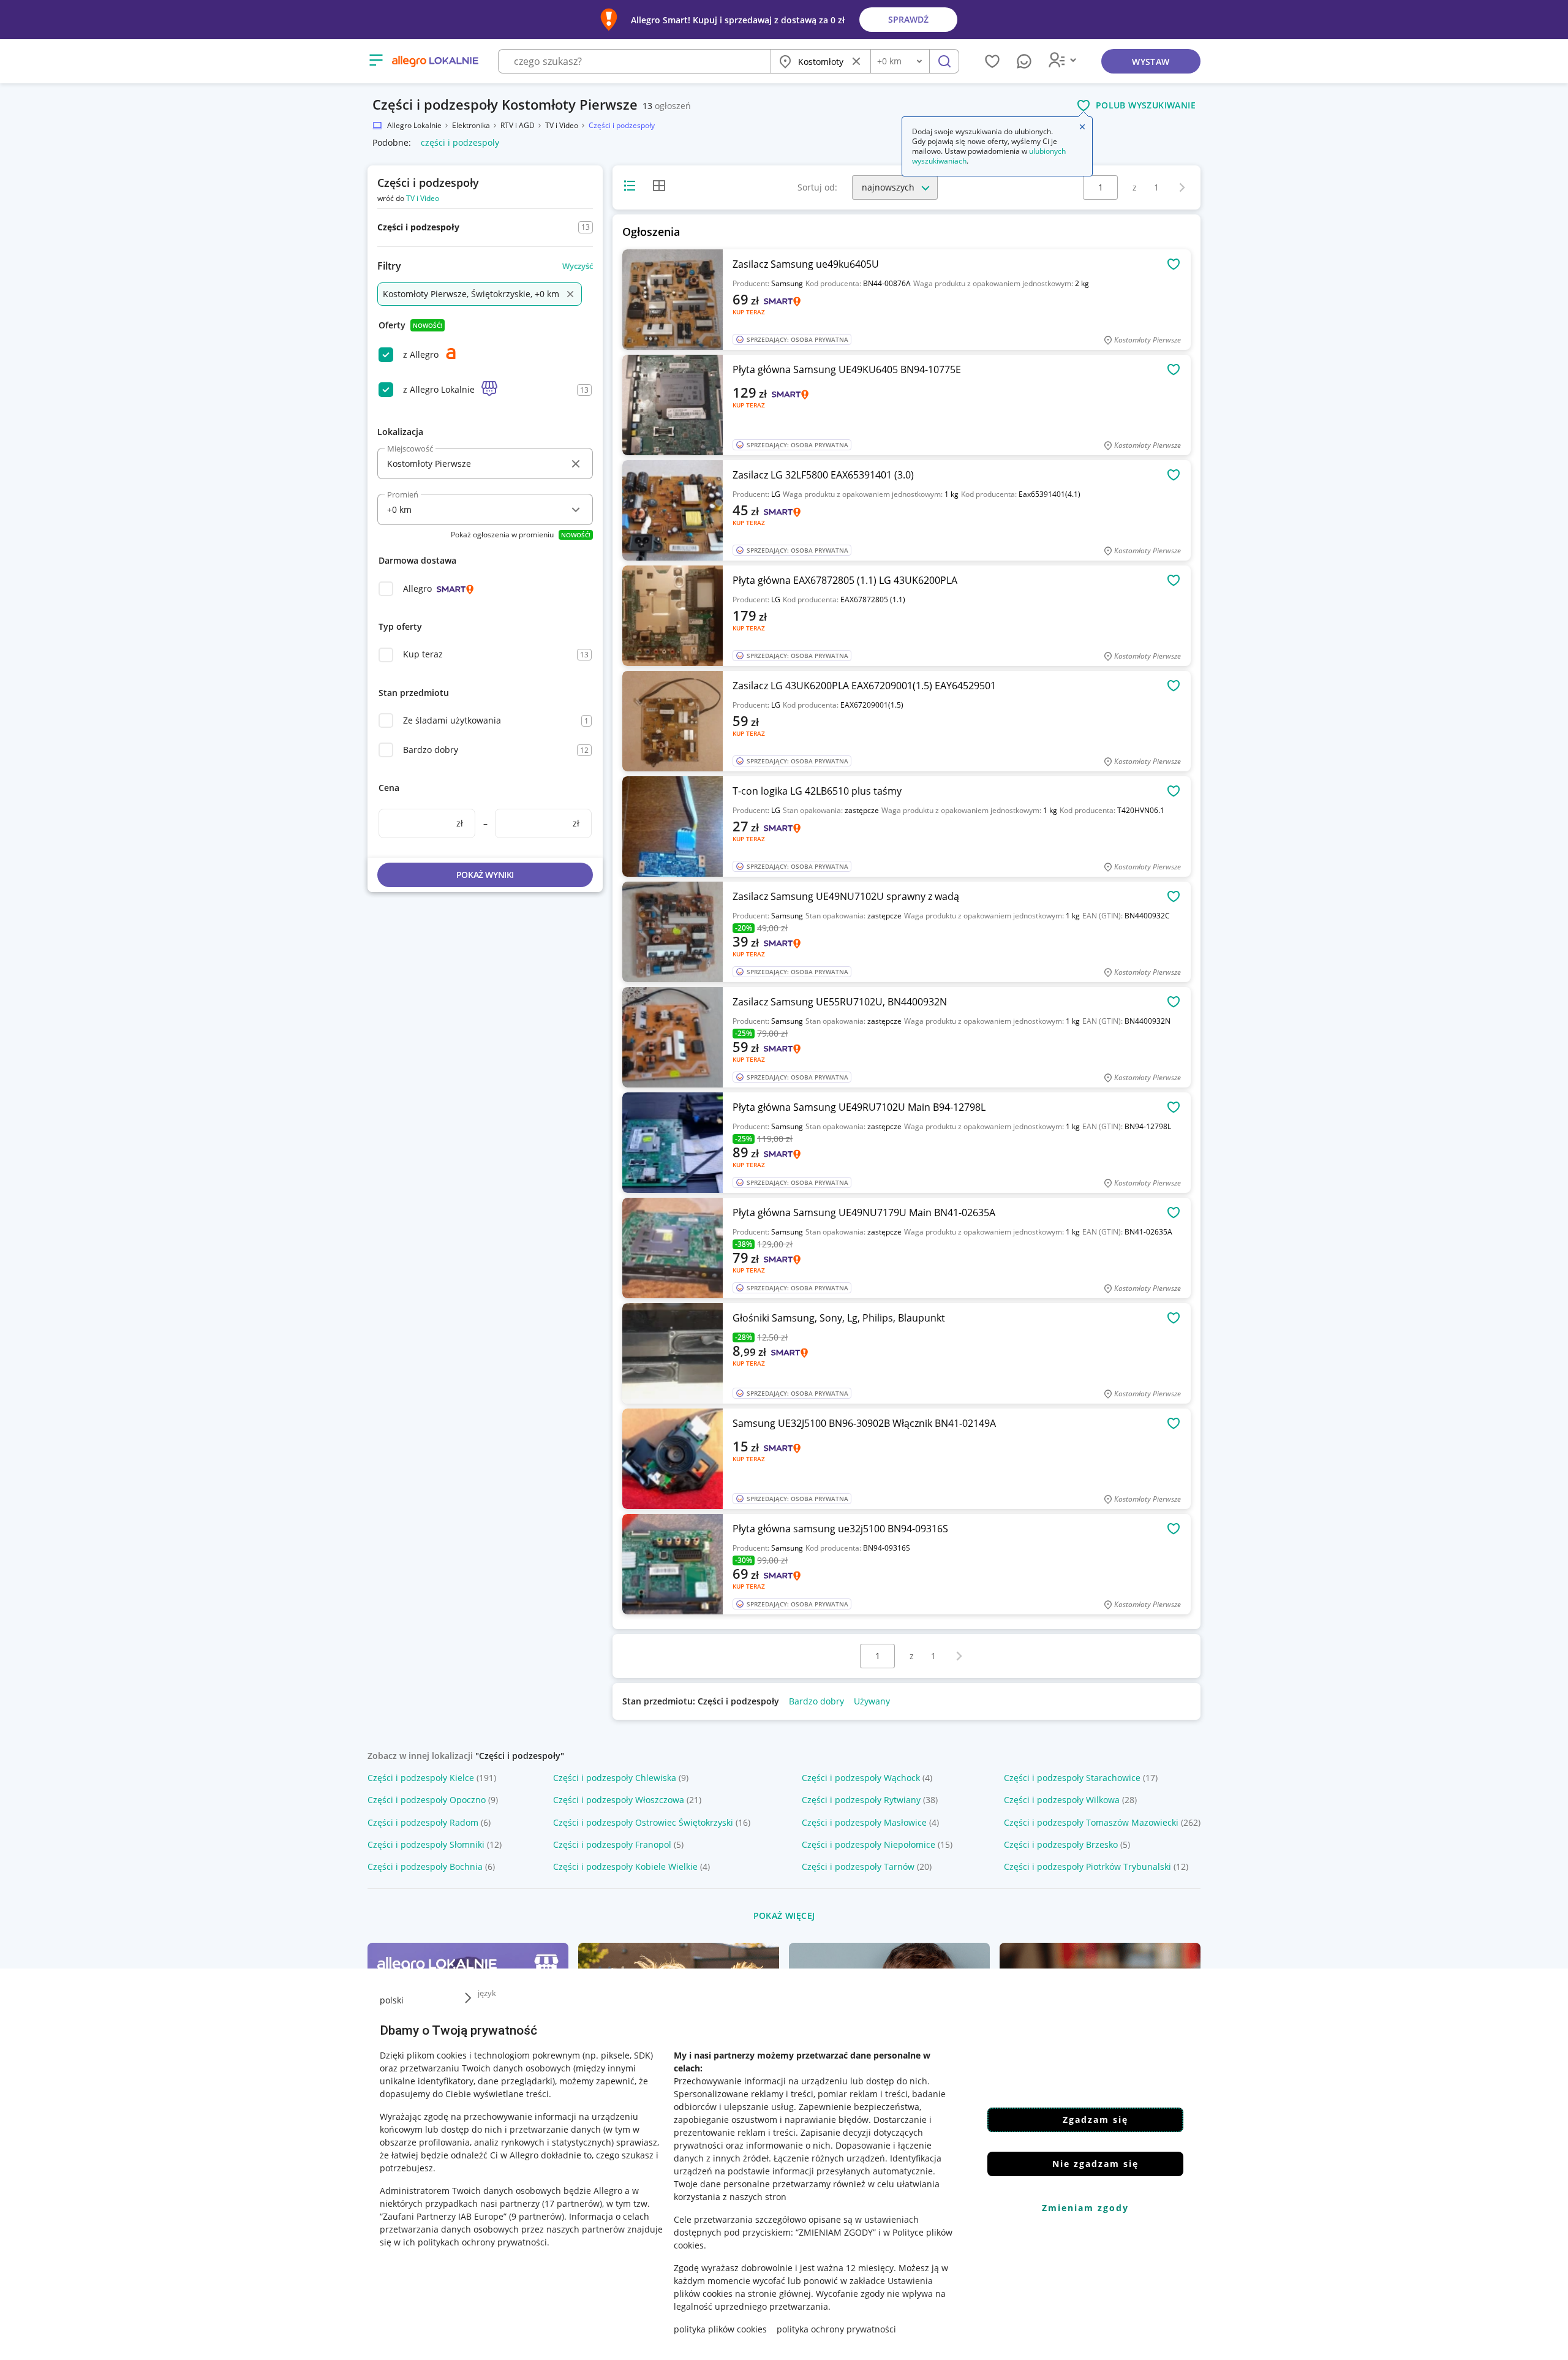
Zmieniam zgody (1085, 2208)
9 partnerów (537, 2216)
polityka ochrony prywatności (836, 2329)
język (487, 1993)
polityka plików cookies (720, 2329)
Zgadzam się (1095, 2120)
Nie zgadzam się (1095, 2164)
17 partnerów (572, 2203)
